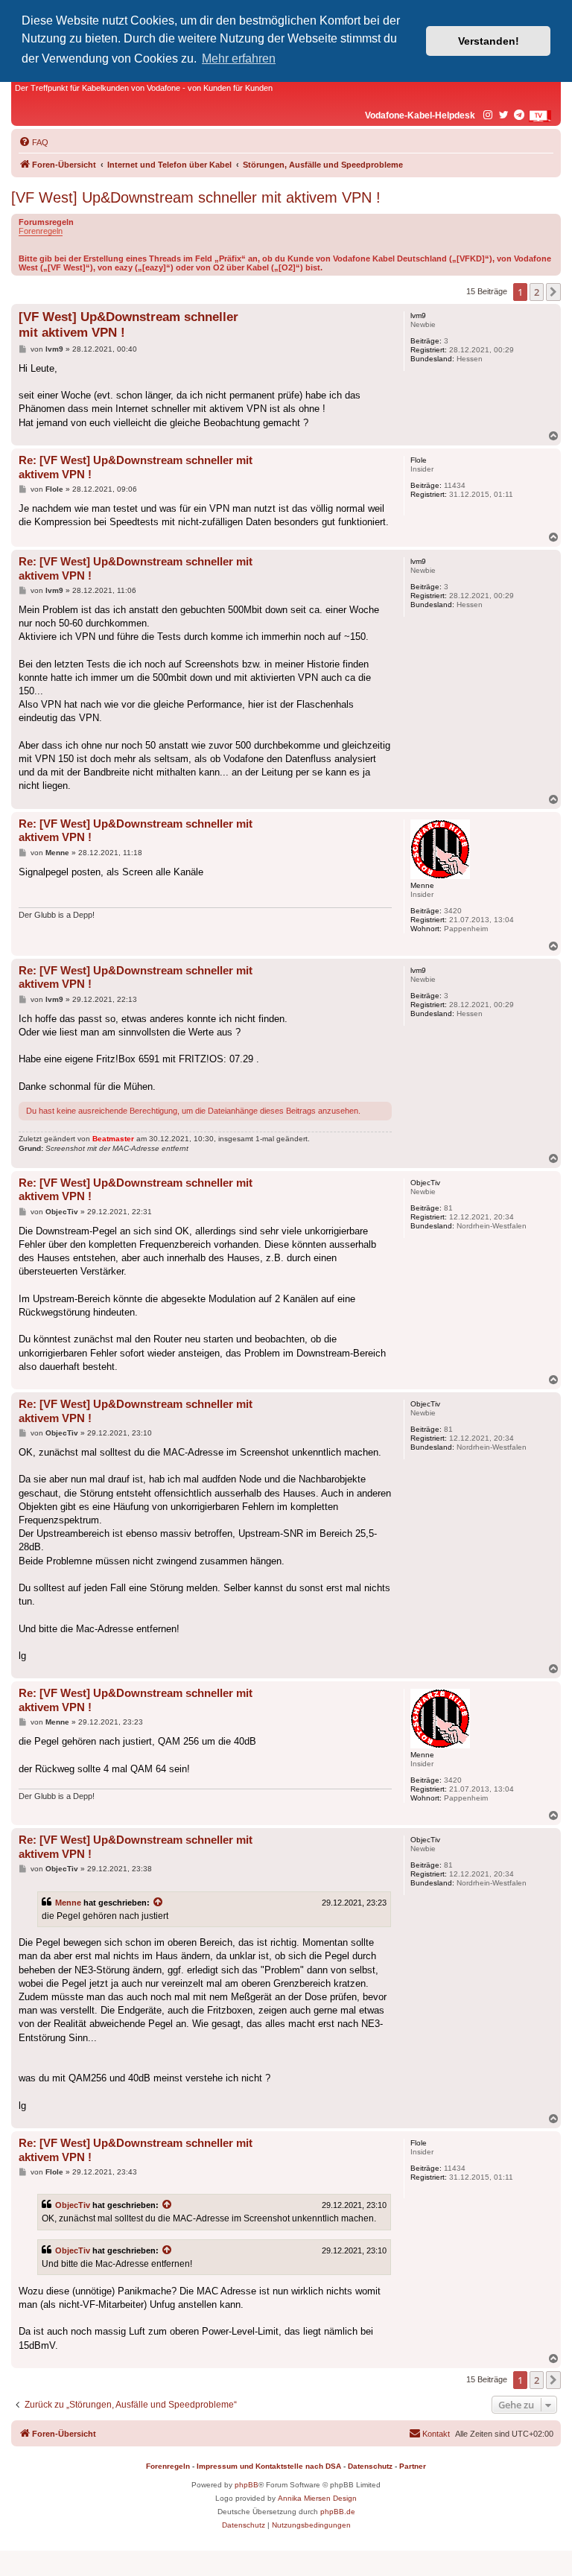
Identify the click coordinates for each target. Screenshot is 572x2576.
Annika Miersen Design (317, 2498)
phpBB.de (338, 2512)
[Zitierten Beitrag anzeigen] (159, 1903)
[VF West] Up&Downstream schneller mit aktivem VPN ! (196, 197)
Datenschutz (370, 2466)
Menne (68, 1903)
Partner (413, 2466)
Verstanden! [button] (489, 41)
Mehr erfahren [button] (239, 58)
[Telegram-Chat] (520, 115)
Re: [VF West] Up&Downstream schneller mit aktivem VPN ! (136, 467)
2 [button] (537, 292)
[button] (553, 292)
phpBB (247, 2485)
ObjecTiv (73, 2205)
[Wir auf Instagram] (489, 115)
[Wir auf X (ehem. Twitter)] (504, 115)
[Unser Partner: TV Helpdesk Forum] (540, 116)
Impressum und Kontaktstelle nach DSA (269, 2466)
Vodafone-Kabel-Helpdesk (420, 115)
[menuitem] (34, 142)
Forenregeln (41, 231)
